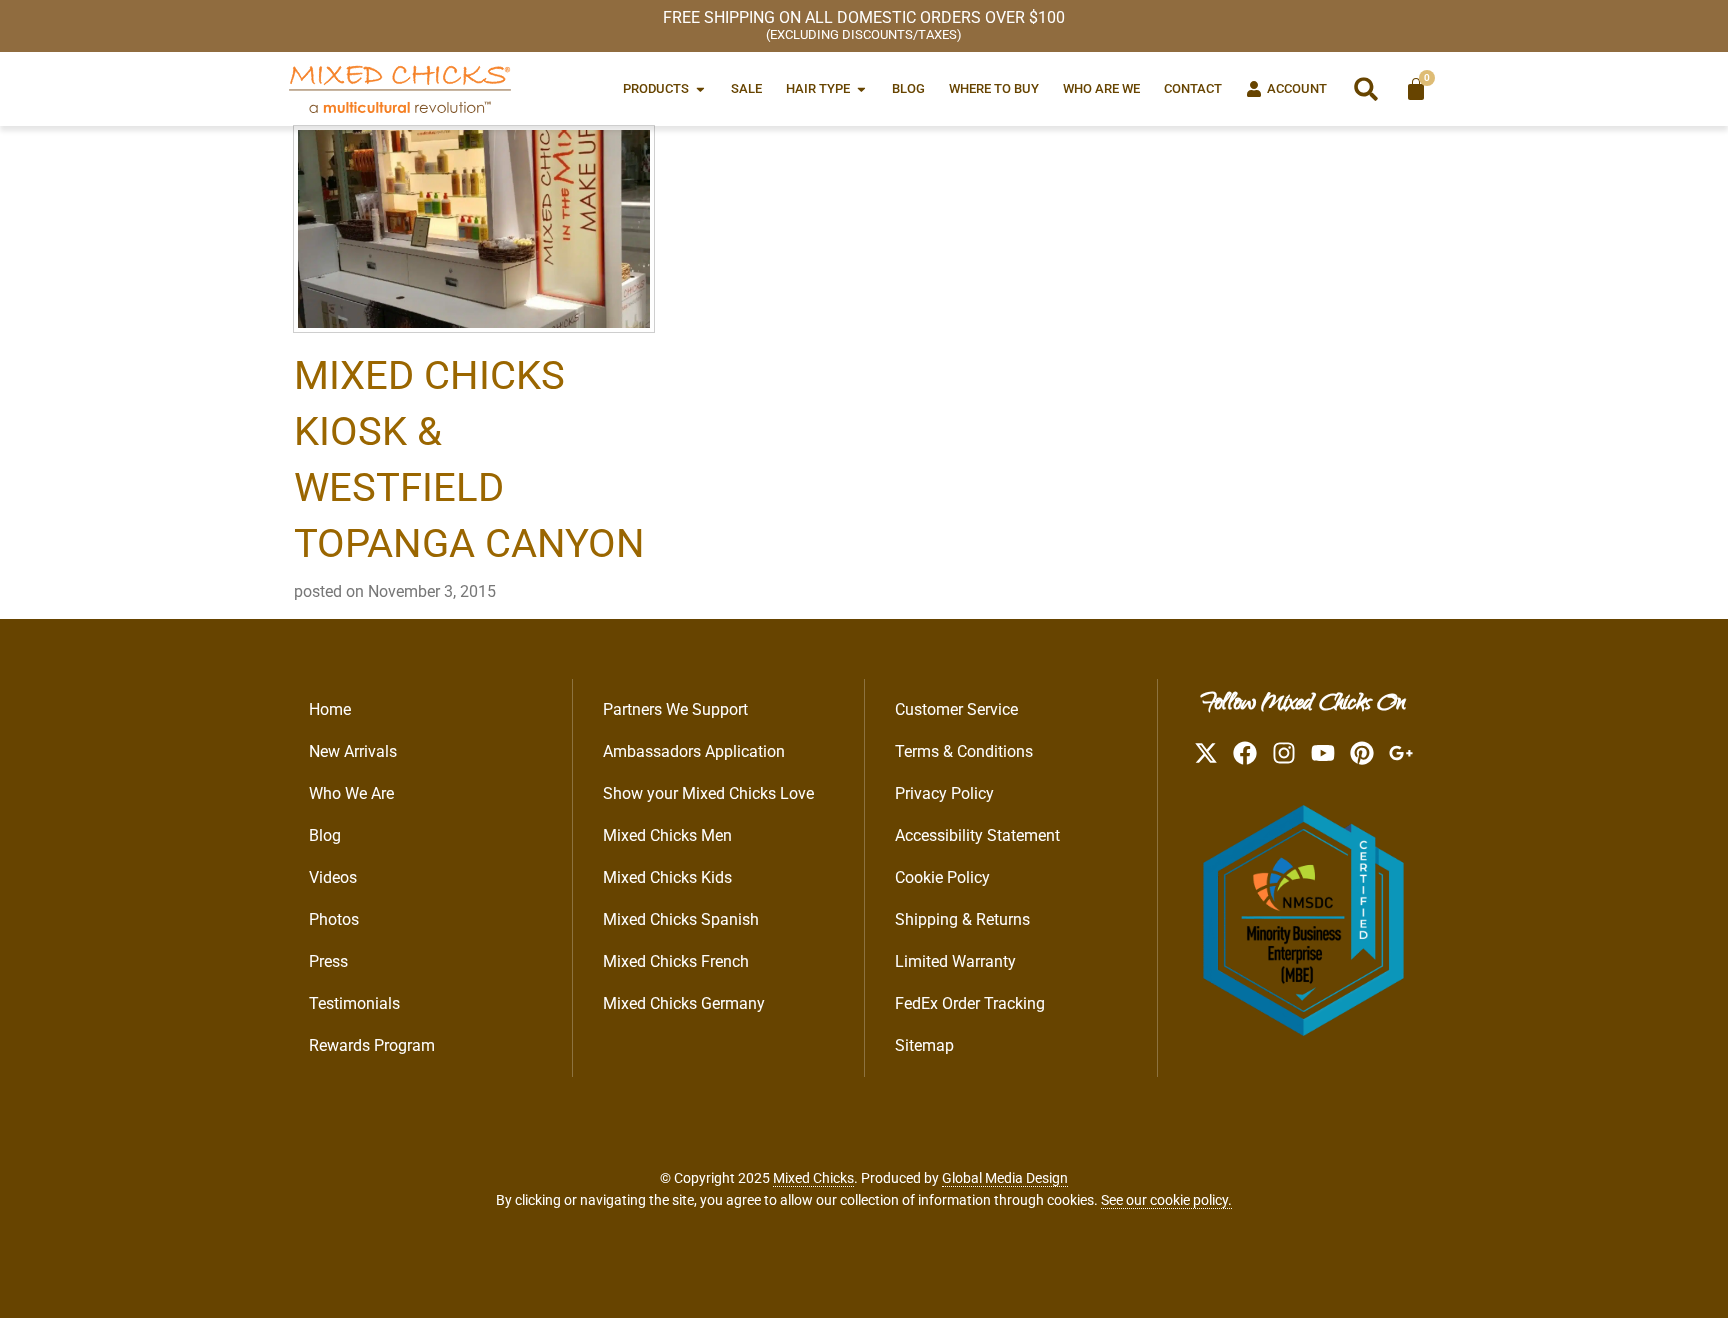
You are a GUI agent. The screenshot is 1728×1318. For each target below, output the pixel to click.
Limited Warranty (955, 961)
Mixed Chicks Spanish (681, 919)
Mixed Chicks (813, 1178)
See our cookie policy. (1166, 1200)
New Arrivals (353, 751)
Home (330, 709)
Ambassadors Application (694, 751)
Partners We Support (675, 709)
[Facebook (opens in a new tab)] (1245, 753)
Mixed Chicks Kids (667, 877)
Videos (333, 877)
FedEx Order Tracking (970, 1003)
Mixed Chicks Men (667, 835)
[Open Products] (700, 88)
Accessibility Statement (977, 835)
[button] (1366, 89)
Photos (334, 919)
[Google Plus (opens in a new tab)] (1401, 753)
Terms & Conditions (964, 751)
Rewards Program (372, 1045)
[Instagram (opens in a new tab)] (1284, 753)
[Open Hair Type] (861, 88)
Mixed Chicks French (676, 961)
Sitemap (924, 1045)
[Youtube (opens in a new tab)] (1323, 753)
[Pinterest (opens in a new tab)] (1362, 753)
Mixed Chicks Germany (684, 1003)
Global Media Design (1005, 1178)
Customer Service (956, 709)
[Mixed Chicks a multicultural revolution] (400, 89)
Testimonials (354, 1003)
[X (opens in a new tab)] (1206, 753)
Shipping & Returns (962, 919)
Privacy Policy (944, 793)
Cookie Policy (942, 877)
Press (328, 961)
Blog (325, 835)
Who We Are (351, 793)
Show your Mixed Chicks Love (708, 793)
